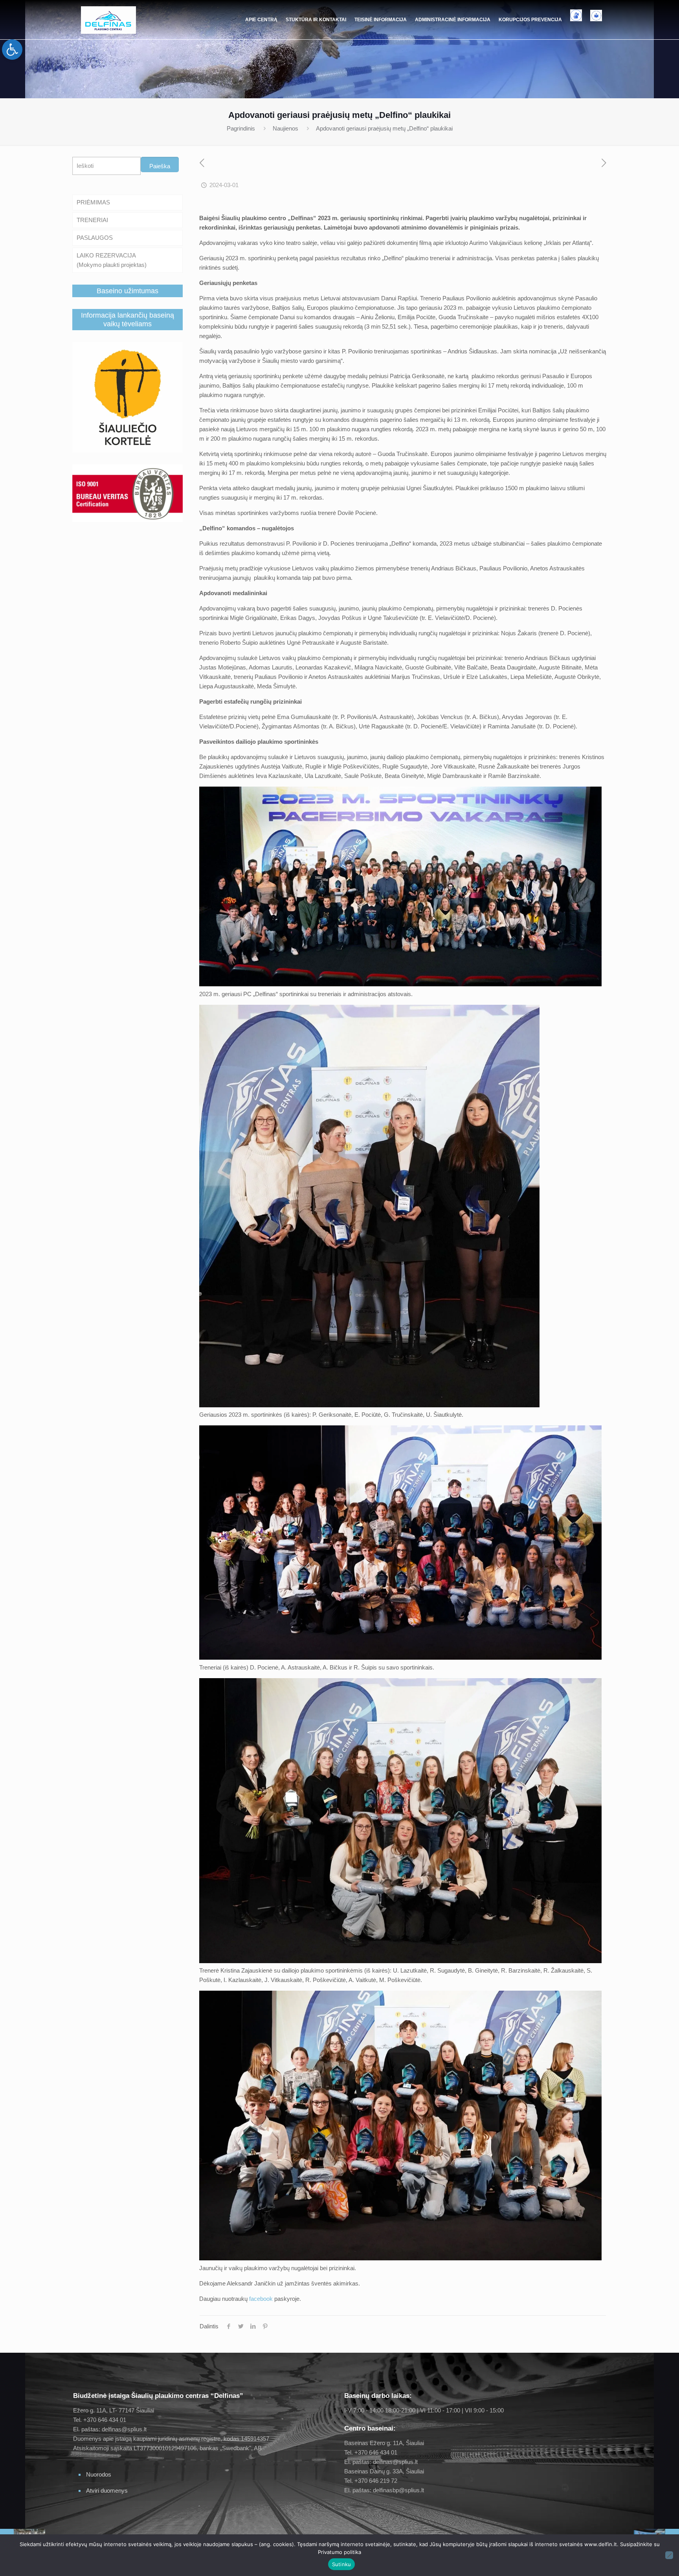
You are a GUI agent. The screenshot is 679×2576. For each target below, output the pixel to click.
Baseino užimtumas (128, 291)
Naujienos (285, 128)
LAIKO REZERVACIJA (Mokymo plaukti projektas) (112, 260)
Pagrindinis (241, 128)
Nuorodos (99, 2474)
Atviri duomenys (107, 2491)
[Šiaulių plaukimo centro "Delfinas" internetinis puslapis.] (108, 20)
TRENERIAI (92, 220)
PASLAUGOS (95, 238)
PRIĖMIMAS (93, 202)
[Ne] (669, 2555)
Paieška (160, 166)
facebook (261, 2299)
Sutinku (342, 2564)
